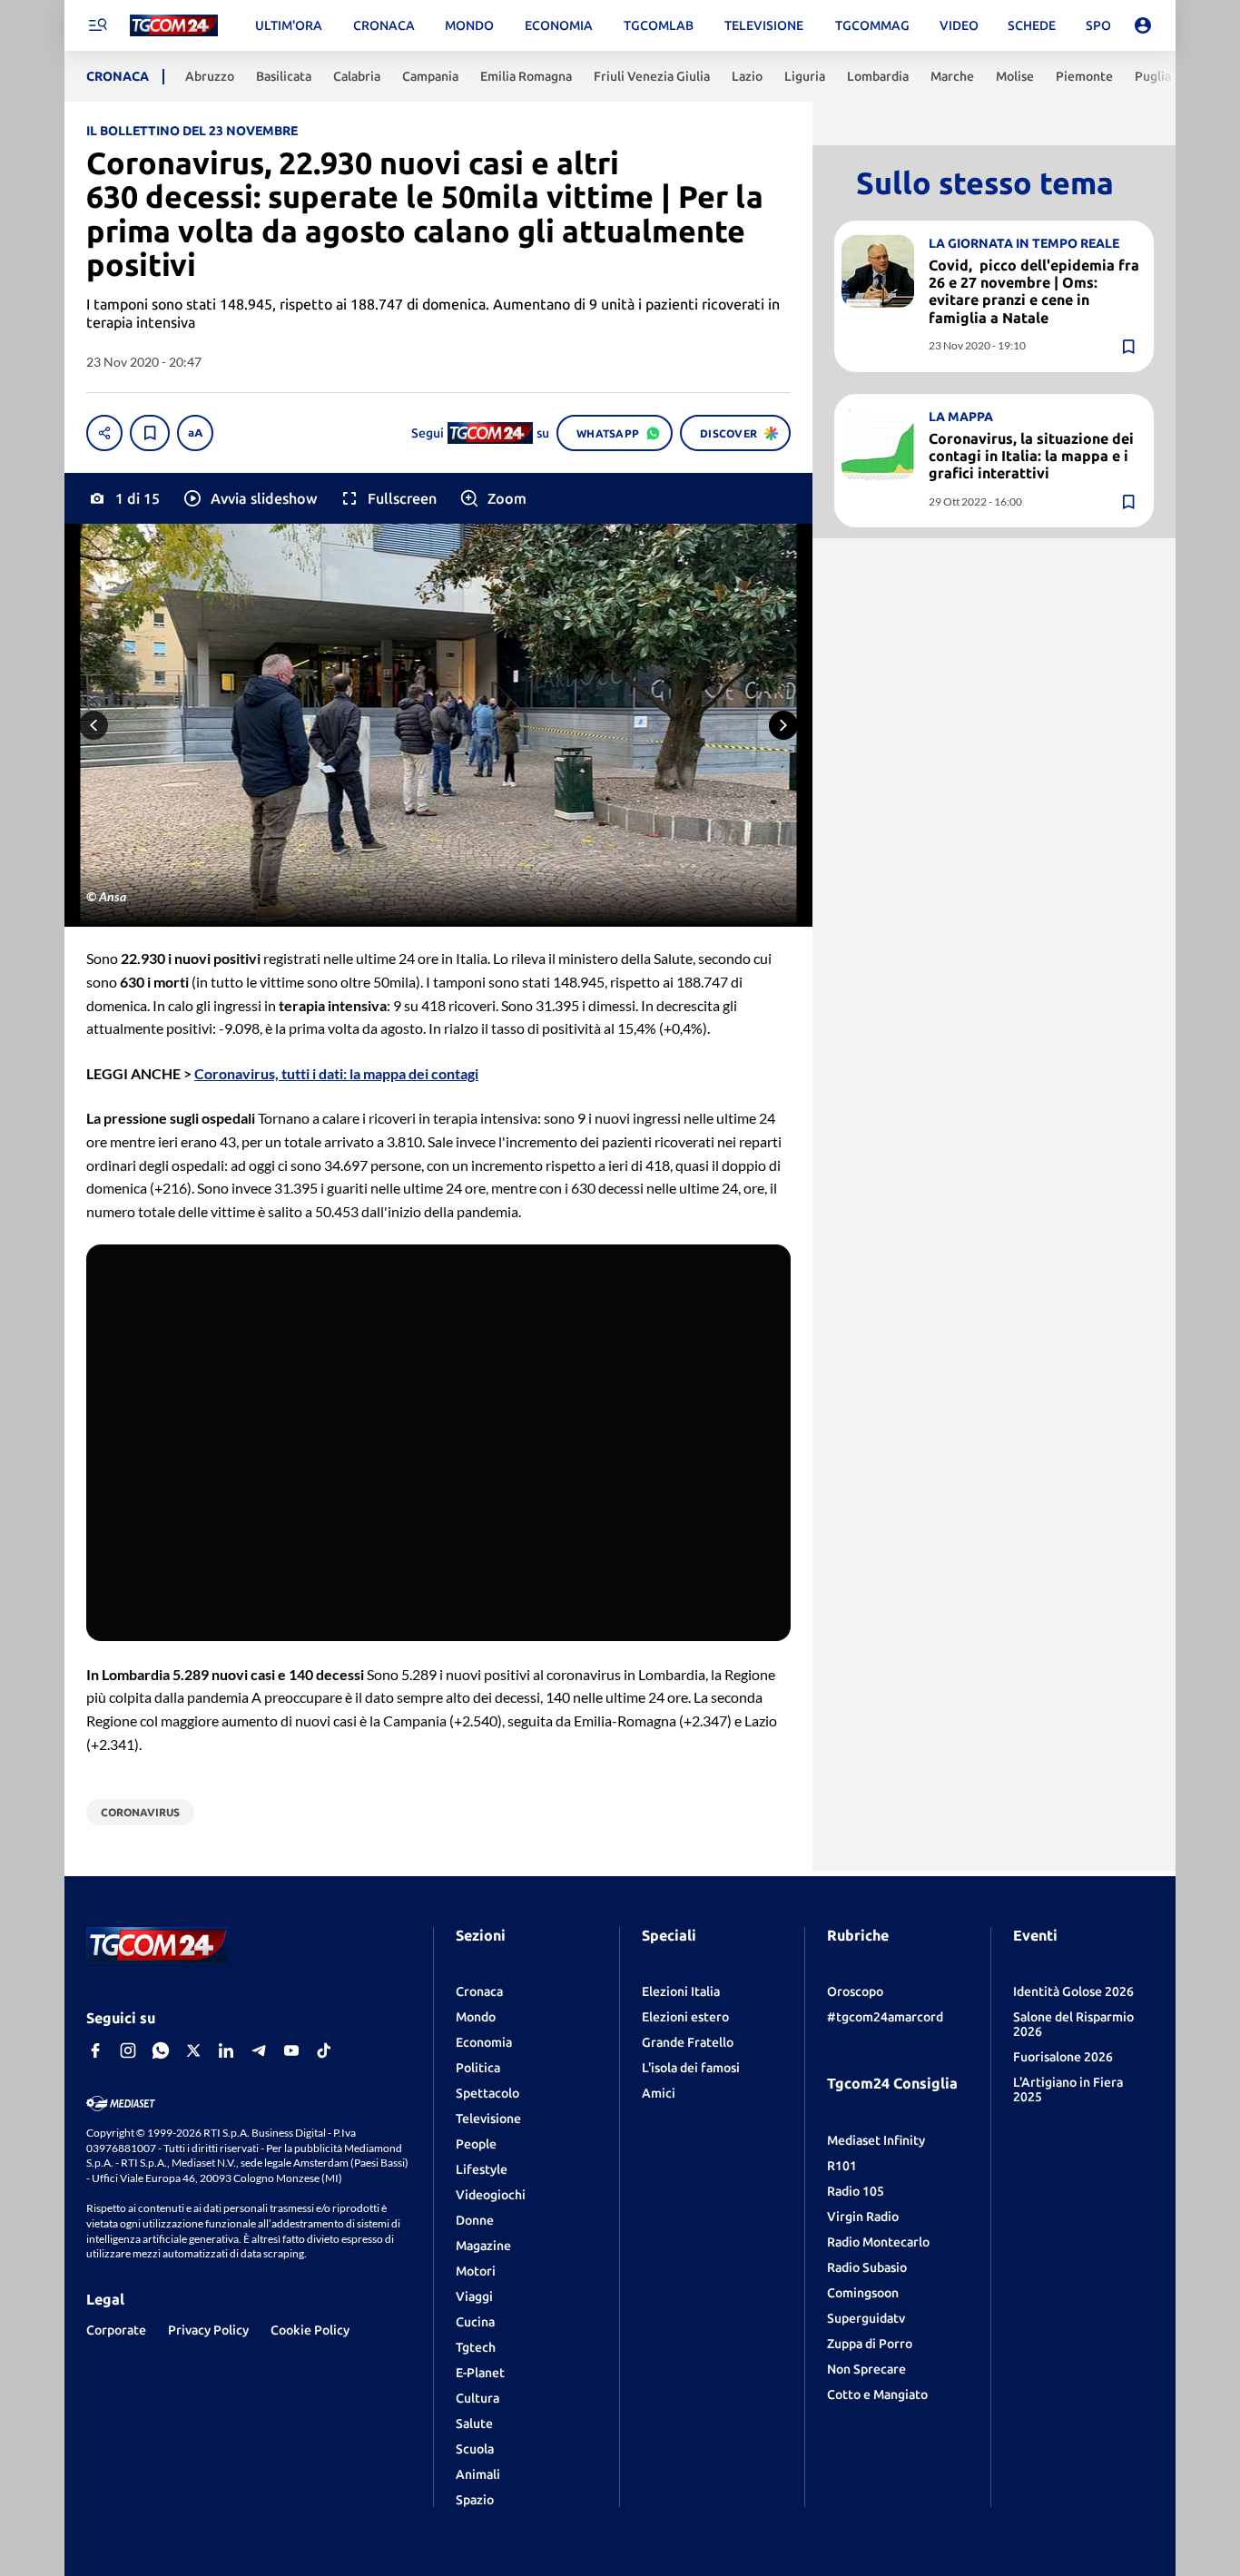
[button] (249, 498)
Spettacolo (487, 2093)
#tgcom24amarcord (885, 2017)
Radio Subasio (867, 2267)
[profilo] (1143, 25)
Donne (475, 2220)
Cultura (477, 2398)
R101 (842, 2166)
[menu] (97, 25)
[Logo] (174, 26)
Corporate (116, 2330)
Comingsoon (863, 2293)
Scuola (475, 2449)
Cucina (475, 2322)
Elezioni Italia (681, 1991)
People (476, 2144)
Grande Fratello (688, 2042)
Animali (478, 2474)
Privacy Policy (208, 2330)
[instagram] (128, 2050)
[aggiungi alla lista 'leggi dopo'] (150, 433)
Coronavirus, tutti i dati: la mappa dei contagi (336, 1073)
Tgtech (476, 2347)
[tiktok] (324, 2050)
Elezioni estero (685, 2017)
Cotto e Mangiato (877, 2394)
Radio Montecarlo (878, 2242)
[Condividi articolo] (104, 433)
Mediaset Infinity (876, 2140)
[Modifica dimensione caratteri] (195, 433)
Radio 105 (856, 2191)
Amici (659, 2093)
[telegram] (259, 2050)
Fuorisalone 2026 (1063, 2057)
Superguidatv (866, 2318)
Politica (478, 2068)
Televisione (488, 2119)
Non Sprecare (866, 2369)
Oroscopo (855, 1991)
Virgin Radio (863, 2217)
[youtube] (291, 2050)
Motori (476, 2271)
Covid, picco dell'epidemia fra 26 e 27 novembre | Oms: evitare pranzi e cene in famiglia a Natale (1034, 291)
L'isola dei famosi (691, 2068)
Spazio (475, 2500)
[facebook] (95, 2050)
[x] (193, 2050)
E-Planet (480, 2373)
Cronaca (479, 1991)
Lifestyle (482, 2169)
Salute (474, 2424)
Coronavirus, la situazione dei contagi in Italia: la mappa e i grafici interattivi (1031, 456)
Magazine (483, 2246)
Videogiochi (491, 2195)
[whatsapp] (161, 2050)
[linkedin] (226, 2050)
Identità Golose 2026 (1073, 1991)
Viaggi (474, 2296)
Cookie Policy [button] (310, 2330)
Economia (484, 2042)
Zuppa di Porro (870, 2344)
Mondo (476, 2017)
